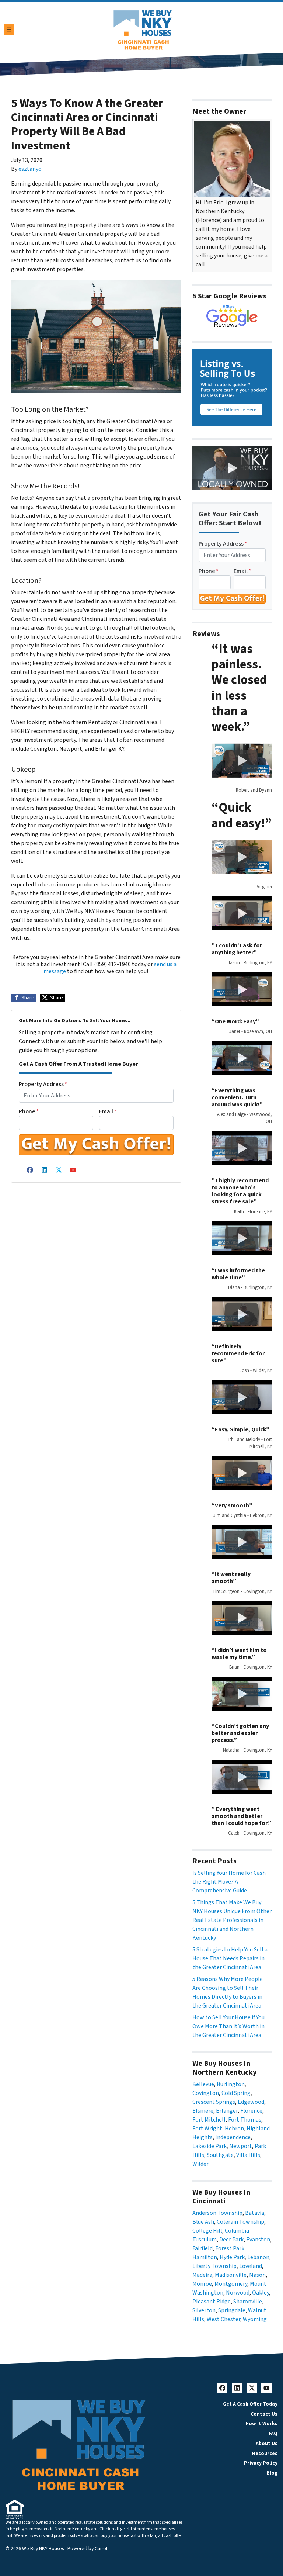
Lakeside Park (209, 2146)
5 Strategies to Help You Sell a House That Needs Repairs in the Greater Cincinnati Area (230, 1958)
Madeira (202, 2275)
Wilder (200, 2164)
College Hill (207, 2231)
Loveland (251, 2266)
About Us (267, 2443)
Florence (251, 2111)
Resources (265, 2453)
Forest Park (230, 2248)
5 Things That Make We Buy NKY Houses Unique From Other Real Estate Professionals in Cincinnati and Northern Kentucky (232, 1920)
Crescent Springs (214, 2102)
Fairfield (202, 2248)
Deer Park (231, 2240)
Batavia (255, 2213)
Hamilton (205, 2257)
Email (108, 1111)
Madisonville (231, 2275)
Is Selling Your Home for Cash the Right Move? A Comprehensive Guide (229, 1882)
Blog (272, 2473)
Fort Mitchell (209, 2120)
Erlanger (227, 2111)
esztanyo (30, 169)
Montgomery (231, 2284)
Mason (257, 2275)
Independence (233, 2137)
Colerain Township (240, 2222)
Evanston (258, 2240)
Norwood (238, 2293)
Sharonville (248, 2302)
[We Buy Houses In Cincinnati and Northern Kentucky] (232, 317)
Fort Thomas (245, 2120)
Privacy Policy (261, 2463)
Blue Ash (203, 2222)
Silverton (204, 2310)
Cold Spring (236, 2093)
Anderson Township (217, 2213)
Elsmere (203, 2111)
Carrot (101, 2549)
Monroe (202, 2284)
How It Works (261, 2423)
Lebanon (258, 2257)
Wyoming (255, 2319)
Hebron (234, 2129)
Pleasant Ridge (212, 2302)
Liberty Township (214, 2266)
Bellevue (203, 2084)
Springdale (232, 2310)
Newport (241, 2146)
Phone (29, 1111)
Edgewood (251, 2102)
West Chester (223, 2319)
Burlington (231, 2084)
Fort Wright (207, 2129)
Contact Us (264, 2414)
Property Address (43, 1084)
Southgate (220, 2155)
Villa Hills (248, 2155)
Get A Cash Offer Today (250, 2404)
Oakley (261, 2293)
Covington (206, 2093)
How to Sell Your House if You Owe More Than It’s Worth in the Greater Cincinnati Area (228, 2026)
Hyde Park (232, 2257)
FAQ (273, 2433)
